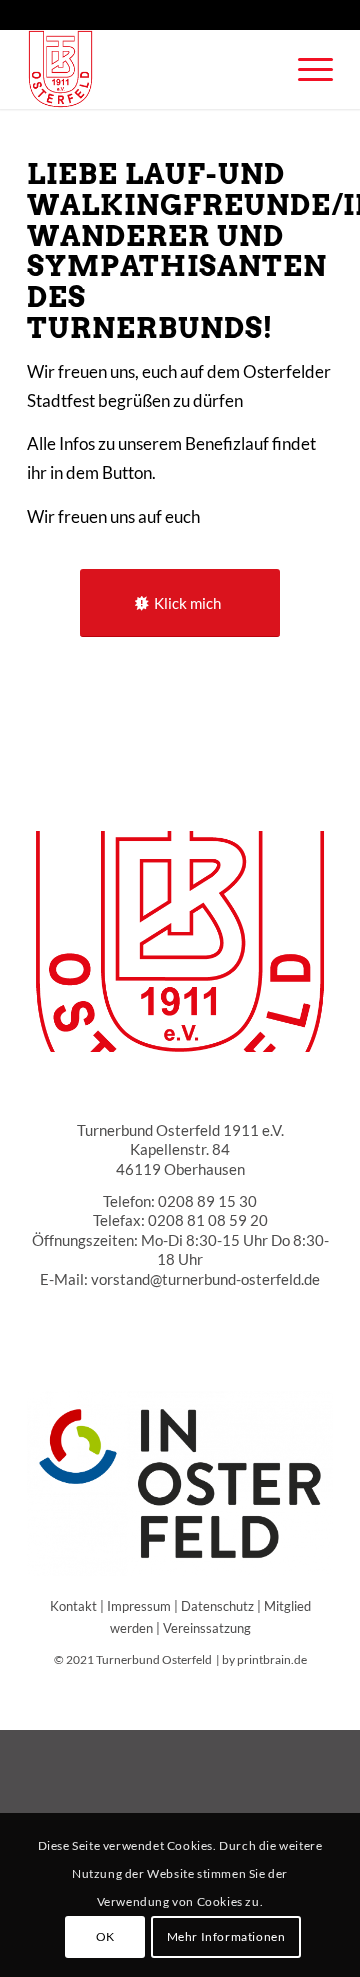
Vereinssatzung (207, 1628)
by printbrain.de (264, 1659)
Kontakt (73, 1606)
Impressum (139, 1606)
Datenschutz (217, 1606)
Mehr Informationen (226, 1936)
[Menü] (305, 69)
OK (105, 1936)
